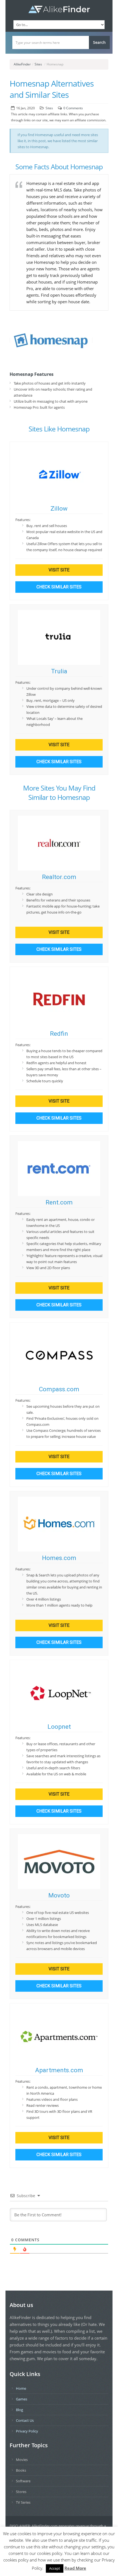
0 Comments (73, 108)
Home (21, 2388)
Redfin (59, 1034)
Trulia (59, 671)
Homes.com (59, 1558)
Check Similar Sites (59, 587)
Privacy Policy (27, 2431)
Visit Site (59, 570)
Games (22, 2399)
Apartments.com (59, 2070)
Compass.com (59, 1389)
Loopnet (59, 1727)
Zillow (59, 509)
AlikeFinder (22, 64)
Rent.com (59, 1202)
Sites (38, 64)
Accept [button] (55, 2568)
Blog (19, 2410)
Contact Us (25, 2420)
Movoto (59, 1895)
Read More (75, 2568)
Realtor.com (59, 877)
